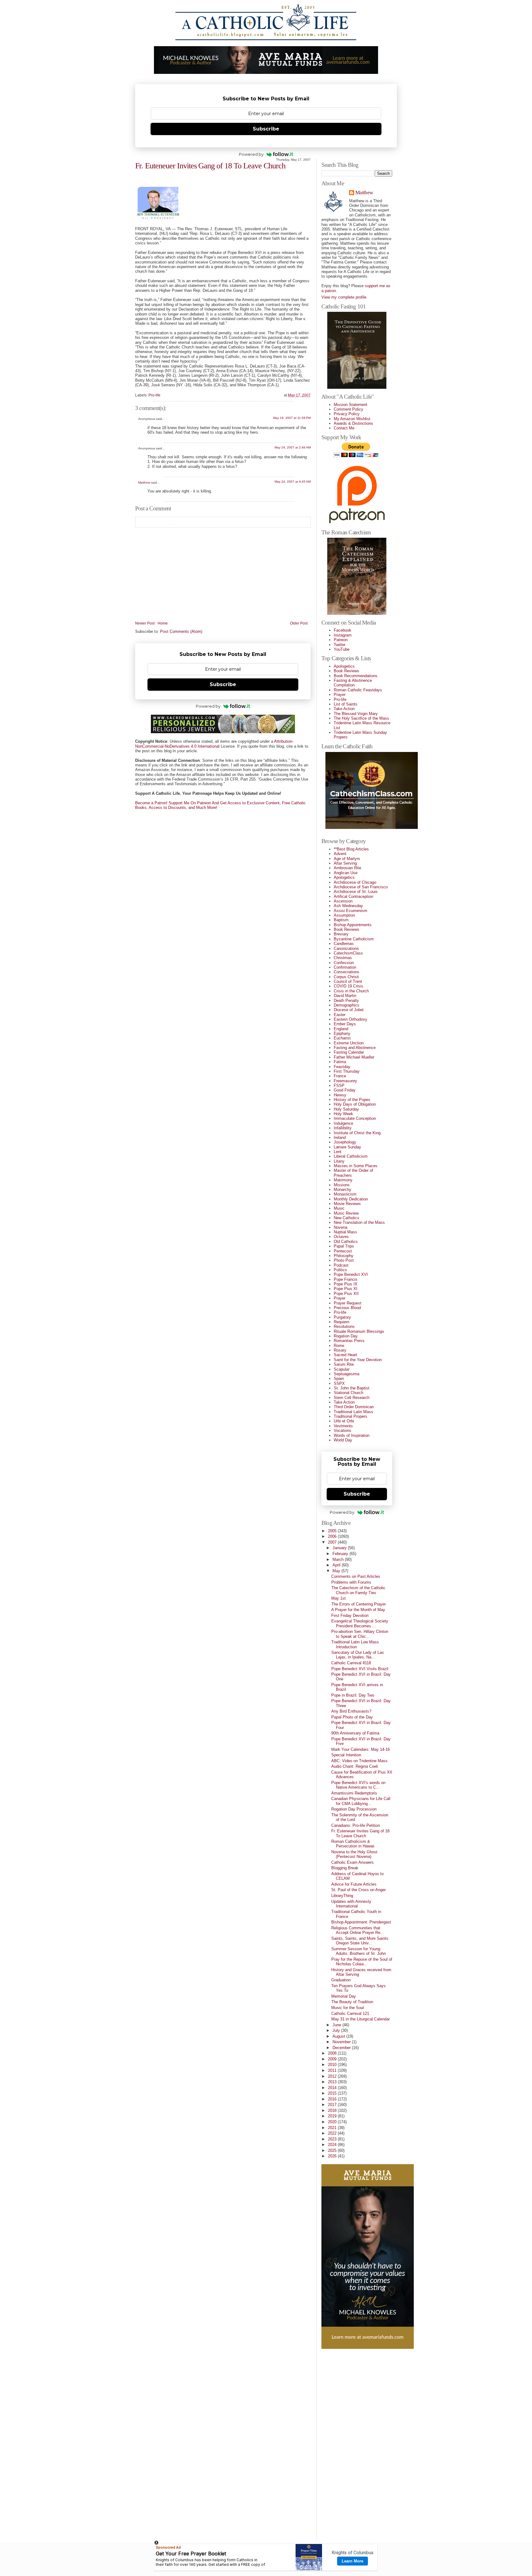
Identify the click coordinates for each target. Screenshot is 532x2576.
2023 (333, 2139)
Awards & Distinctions (353, 423)
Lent (338, 1152)
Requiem (342, 1322)
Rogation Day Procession (354, 1809)
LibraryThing (342, 1896)
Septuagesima (347, 1374)
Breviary (341, 934)
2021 (333, 2128)
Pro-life (154, 395)
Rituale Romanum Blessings (359, 1331)
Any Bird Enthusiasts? (351, 1711)
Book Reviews (347, 671)
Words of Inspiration (352, 1435)
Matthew (144, 482)
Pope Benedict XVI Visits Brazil (360, 1669)
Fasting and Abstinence (355, 1048)
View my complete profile (344, 297)
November (342, 2042)
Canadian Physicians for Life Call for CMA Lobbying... (361, 1801)
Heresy (340, 1095)
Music (339, 1208)
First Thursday (347, 1071)
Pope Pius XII (346, 1294)
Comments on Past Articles (356, 1576)
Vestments (343, 1426)
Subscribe (266, 129)
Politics (340, 1270)
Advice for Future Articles (354, 1884)
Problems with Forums (351, 1582)
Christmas (343, 958)
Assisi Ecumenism (351, 911)
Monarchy (343, 1190)
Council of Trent (348, 981)
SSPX (339, 1383)
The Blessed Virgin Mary (356, 714)
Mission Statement (351, 405)
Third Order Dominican (354, 1407)
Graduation (341, 1980)
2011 (333, 2070)
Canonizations (346, 948)
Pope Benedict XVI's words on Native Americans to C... (358, 1785)
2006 (333, 1536)
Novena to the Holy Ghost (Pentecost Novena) (354, 1854)
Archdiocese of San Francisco (361, 887)
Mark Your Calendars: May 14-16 (361, 1749)
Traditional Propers (351, 1416)
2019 (333, 2116)
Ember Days (345, 1024)
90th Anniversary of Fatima (355, 1733)
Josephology (345, 1142)
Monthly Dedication (351, 1199)
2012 (333, 2076)
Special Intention (346, 1755)
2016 (333, 2099)
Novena (341, 1227)
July (337, 2030)
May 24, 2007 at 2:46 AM (293, 447)
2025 (333, 2150)
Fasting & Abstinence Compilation (353, 683)
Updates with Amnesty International (351, 1904)
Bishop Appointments (353, 925)
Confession (344, 963)
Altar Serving (345, 863)
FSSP (339, 1085)
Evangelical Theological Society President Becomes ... (360, 1623)
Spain (339, 1378)
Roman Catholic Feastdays (358, 690)
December (342, 2048)
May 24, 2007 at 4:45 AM (293, 482)
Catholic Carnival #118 (351, 1663)
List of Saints (346, 704)
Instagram (343, 635)
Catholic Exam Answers (353, 1862)
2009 (333, 2059)
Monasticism (345, 1194)
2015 (333, 2093)
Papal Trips (344, 1246)
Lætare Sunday (347, 1147)
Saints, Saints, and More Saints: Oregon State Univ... (360, 1941)
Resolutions (344, 1326)
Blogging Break (345, 1868)
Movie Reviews (347, 1204)
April (337, 1565)
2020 (333, 2122)
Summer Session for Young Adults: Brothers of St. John (359, 1951)
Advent (340, 854)
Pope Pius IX (346, 1284)
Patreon (341, 640)
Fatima (340, 1062)
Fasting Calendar (349, 1052)
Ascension (343, 901)
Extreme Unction (349, 1043)
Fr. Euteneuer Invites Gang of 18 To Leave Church (210, 166)
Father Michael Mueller (354, 1057)
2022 (333, 2133)
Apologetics (344, 666)
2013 (333, 2082)
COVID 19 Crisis (349, 986)
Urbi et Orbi (344, 1421)
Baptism (341, 920)
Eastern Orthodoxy (351, 1019)
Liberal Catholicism (351, 1156)
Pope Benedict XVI (351, 1274)
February (341, 1554)
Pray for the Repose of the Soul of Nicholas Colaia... (362, 1962)
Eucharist (342, 1038)
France (340, 1076)
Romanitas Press (349, 1341)
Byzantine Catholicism (354, 939)
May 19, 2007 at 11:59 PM (292, 418)
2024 (333, 2145)
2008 (333, 2053)
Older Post (299, 623)
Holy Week (343, 1114)
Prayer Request (348, 1303)
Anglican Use (346, 873)
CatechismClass (348, 953)
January (340, 1548)
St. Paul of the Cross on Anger (359, 1890)
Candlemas (344, 944)
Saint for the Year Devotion (358, 1360)
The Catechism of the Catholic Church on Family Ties (358, 1590)
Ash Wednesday (348, 906)
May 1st (339, 1598)
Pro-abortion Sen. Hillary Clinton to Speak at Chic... (360, 1634)
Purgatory (342, 1317)
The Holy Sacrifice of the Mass (361, 718)
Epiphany (342, 1033)
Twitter (340, 645)
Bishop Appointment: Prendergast (361, 1922)
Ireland (340, 1137)
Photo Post (344, 1260)
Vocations (343, 1431)
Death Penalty (346, 1001)
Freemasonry (345, 1081)
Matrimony (343, 1180)
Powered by (251, 154)
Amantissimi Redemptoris (354, 1793)
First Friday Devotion (350, 1616)
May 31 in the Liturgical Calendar (361, 2019)
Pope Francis (346, 1279)
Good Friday (345, 1090)
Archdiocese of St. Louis (356, 892)
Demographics (347, 1005)
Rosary (340, 1350)
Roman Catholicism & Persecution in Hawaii (353, 1844)
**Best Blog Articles (351, 849)
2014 (333, 2088)
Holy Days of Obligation (355, 1104)
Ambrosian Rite (347, 868)
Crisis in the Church (351, 991)
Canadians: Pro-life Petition (356, 1825)
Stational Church (349, 1393)
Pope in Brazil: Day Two (353, 1695)
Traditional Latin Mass (353, 1412)
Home (163, 623)
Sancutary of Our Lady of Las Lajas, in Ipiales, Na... (358, 1655)
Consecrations (347, 972)
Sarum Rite (344, 1364)
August (339, 2036)
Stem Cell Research (352, 1398)
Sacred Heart (345, 1355)
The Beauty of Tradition (352, 2002)
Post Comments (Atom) (181, 631)
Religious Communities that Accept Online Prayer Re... (358, 1930)
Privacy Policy (347, 414)
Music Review (346, 1213)
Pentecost (343, 1251)
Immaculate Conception (355, 1118)
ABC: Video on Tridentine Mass (359, 1761)
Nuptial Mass (345, 1232)
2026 (333, 2156)
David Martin (345, 996)
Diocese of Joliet (349, 1010)
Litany (339, 1161)
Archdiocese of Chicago (355, 882)
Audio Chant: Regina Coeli (355, 1766)
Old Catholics (346, 1242)
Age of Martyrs (347, 859)
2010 (333, 2065)
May (337, 1571)
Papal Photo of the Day (352, 1717)
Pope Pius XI (346, 1289)
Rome (339, 1346)
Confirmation (345, 967)
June (337, 2025)
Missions (342, 1185)
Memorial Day (344, 1996)
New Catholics (347, 1218)
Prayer (340, 695)
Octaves (341, 1237)
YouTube (342, 649)
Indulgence (343, 1123)
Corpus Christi (346, 977)
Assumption (344, 915)
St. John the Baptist (352, 1388)
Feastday (342, 1067)
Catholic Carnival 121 (350, 2013)
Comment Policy (349, 409)
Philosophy (344, 1256)
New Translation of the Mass (359, 1222)
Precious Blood (347, 1308)
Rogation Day (346, 1336)
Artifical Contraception (353, 896)
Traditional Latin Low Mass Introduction (355, 1644)
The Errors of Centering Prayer (359, 1604)
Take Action (344, 709)
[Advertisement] (346, 2442)
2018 (333, 2110)
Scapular (342, 1369)
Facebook (343, 630)
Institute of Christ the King (357, 1133)
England (341, 1029)
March (339, 1559)
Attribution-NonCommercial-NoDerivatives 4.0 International (214, 744)
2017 (333, 2105)
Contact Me (344, 428)
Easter (340, 1015)
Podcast (341, 1265)
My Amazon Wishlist (352, 419)
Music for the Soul (348, 2008)
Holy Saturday (346, 1109)
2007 (333, 1542)
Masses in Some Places (356, 1166)
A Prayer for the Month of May (358, 1610)
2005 (333, 1531)
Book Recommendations (356, 676)
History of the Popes (352, 1100)
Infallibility (343, 1128)
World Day (343, 1440)
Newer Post (145, 623)
